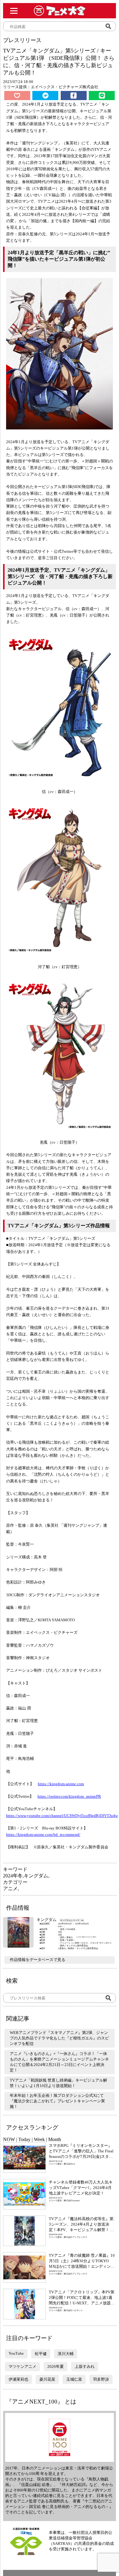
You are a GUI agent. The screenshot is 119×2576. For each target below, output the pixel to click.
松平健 (41, 2354)
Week (39, 2139)
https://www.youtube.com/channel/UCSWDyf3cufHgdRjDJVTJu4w (62, 1816)
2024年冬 (13, 1876)
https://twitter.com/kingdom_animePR (69, 1796)
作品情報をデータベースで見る (38, 1960)
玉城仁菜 (74, 2379)
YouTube (16, 2353)
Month (55, 2139)
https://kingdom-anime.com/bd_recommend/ (43, 1834)
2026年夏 (56, 2366)
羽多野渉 (101, 2379)
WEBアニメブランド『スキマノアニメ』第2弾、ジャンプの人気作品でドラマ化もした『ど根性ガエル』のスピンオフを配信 (59, 2038)
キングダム (36, 1876)
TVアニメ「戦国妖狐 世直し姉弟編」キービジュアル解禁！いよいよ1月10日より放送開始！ (58, 2083)
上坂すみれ (85, 2366)
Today (24, 2139)
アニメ (10, 1889)
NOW (9, 2139)
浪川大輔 (66, 2354)
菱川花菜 (47, 2379)
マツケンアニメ (22, 2366)
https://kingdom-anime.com (61, 1784)
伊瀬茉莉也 (18, 2379)
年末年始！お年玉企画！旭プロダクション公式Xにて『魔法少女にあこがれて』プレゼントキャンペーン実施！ (57, 2101)
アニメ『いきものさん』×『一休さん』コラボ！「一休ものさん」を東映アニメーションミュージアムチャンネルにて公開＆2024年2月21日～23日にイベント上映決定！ (59, 2062)
